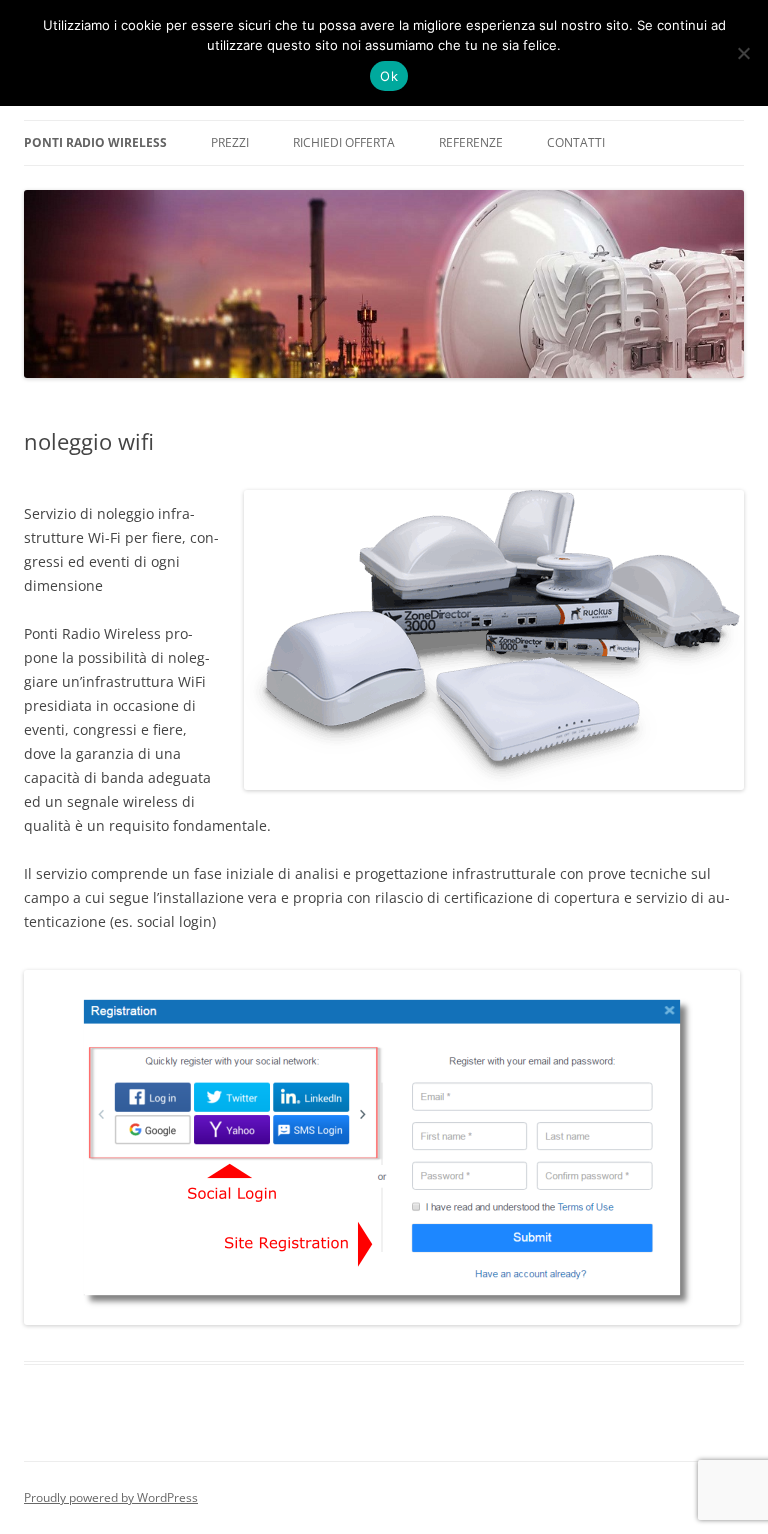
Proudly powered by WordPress (111, 1497)
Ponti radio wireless (95, 142)
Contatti (576, 142)
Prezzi (230, 142)
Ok (389, 76)
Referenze (471, 142)
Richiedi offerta (344, 142)
